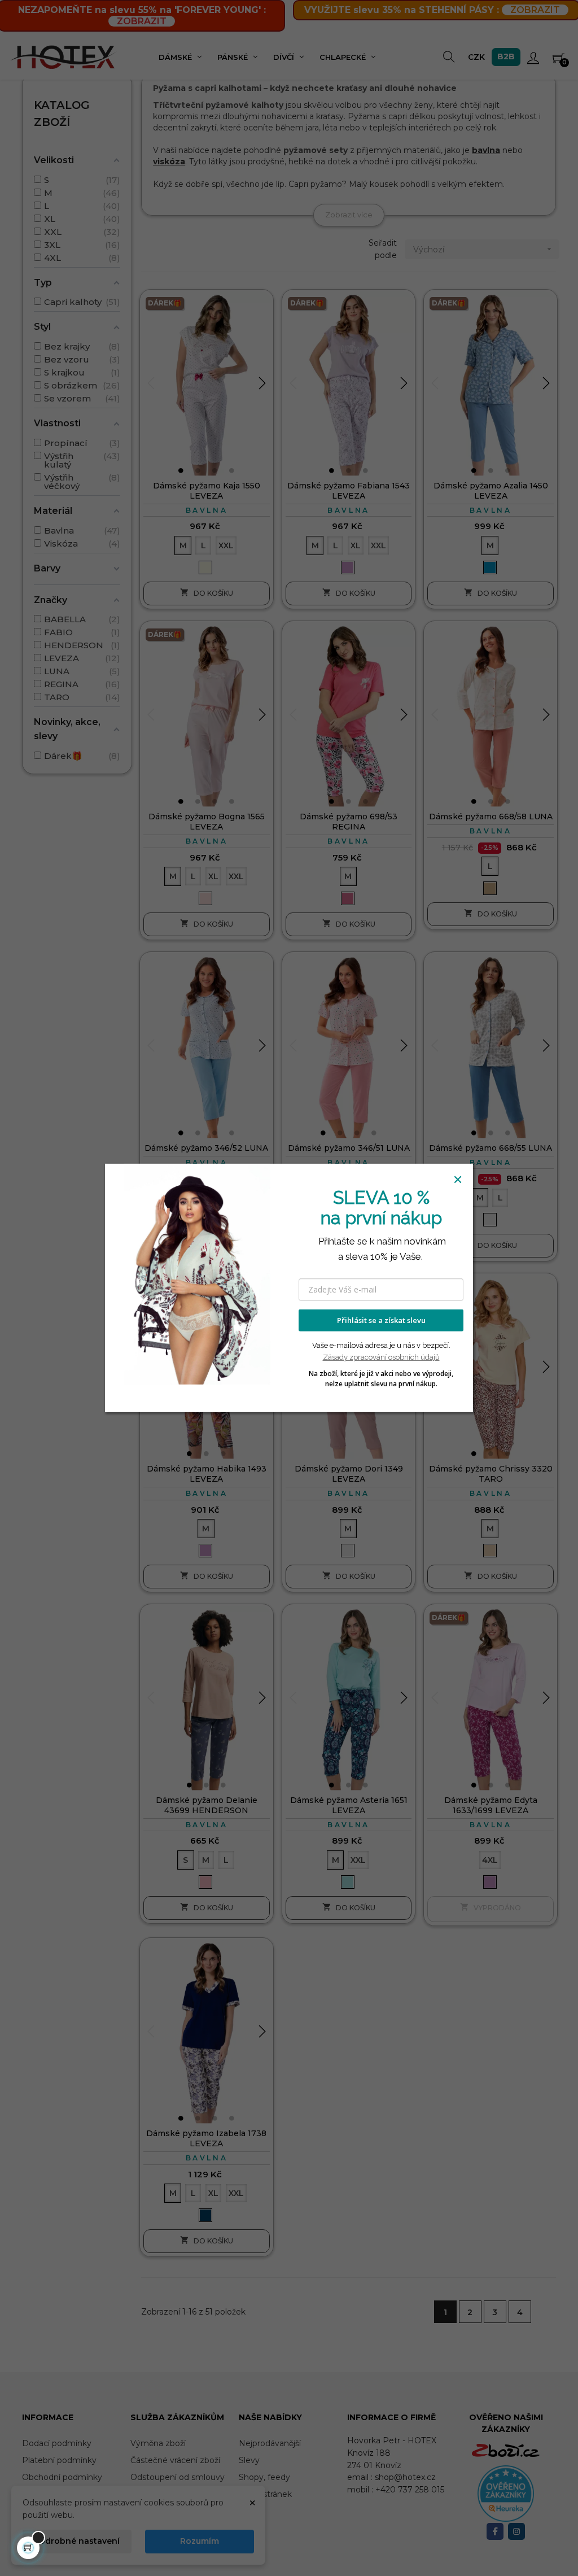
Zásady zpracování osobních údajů (381, 1357)
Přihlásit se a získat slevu (381, 1320)
